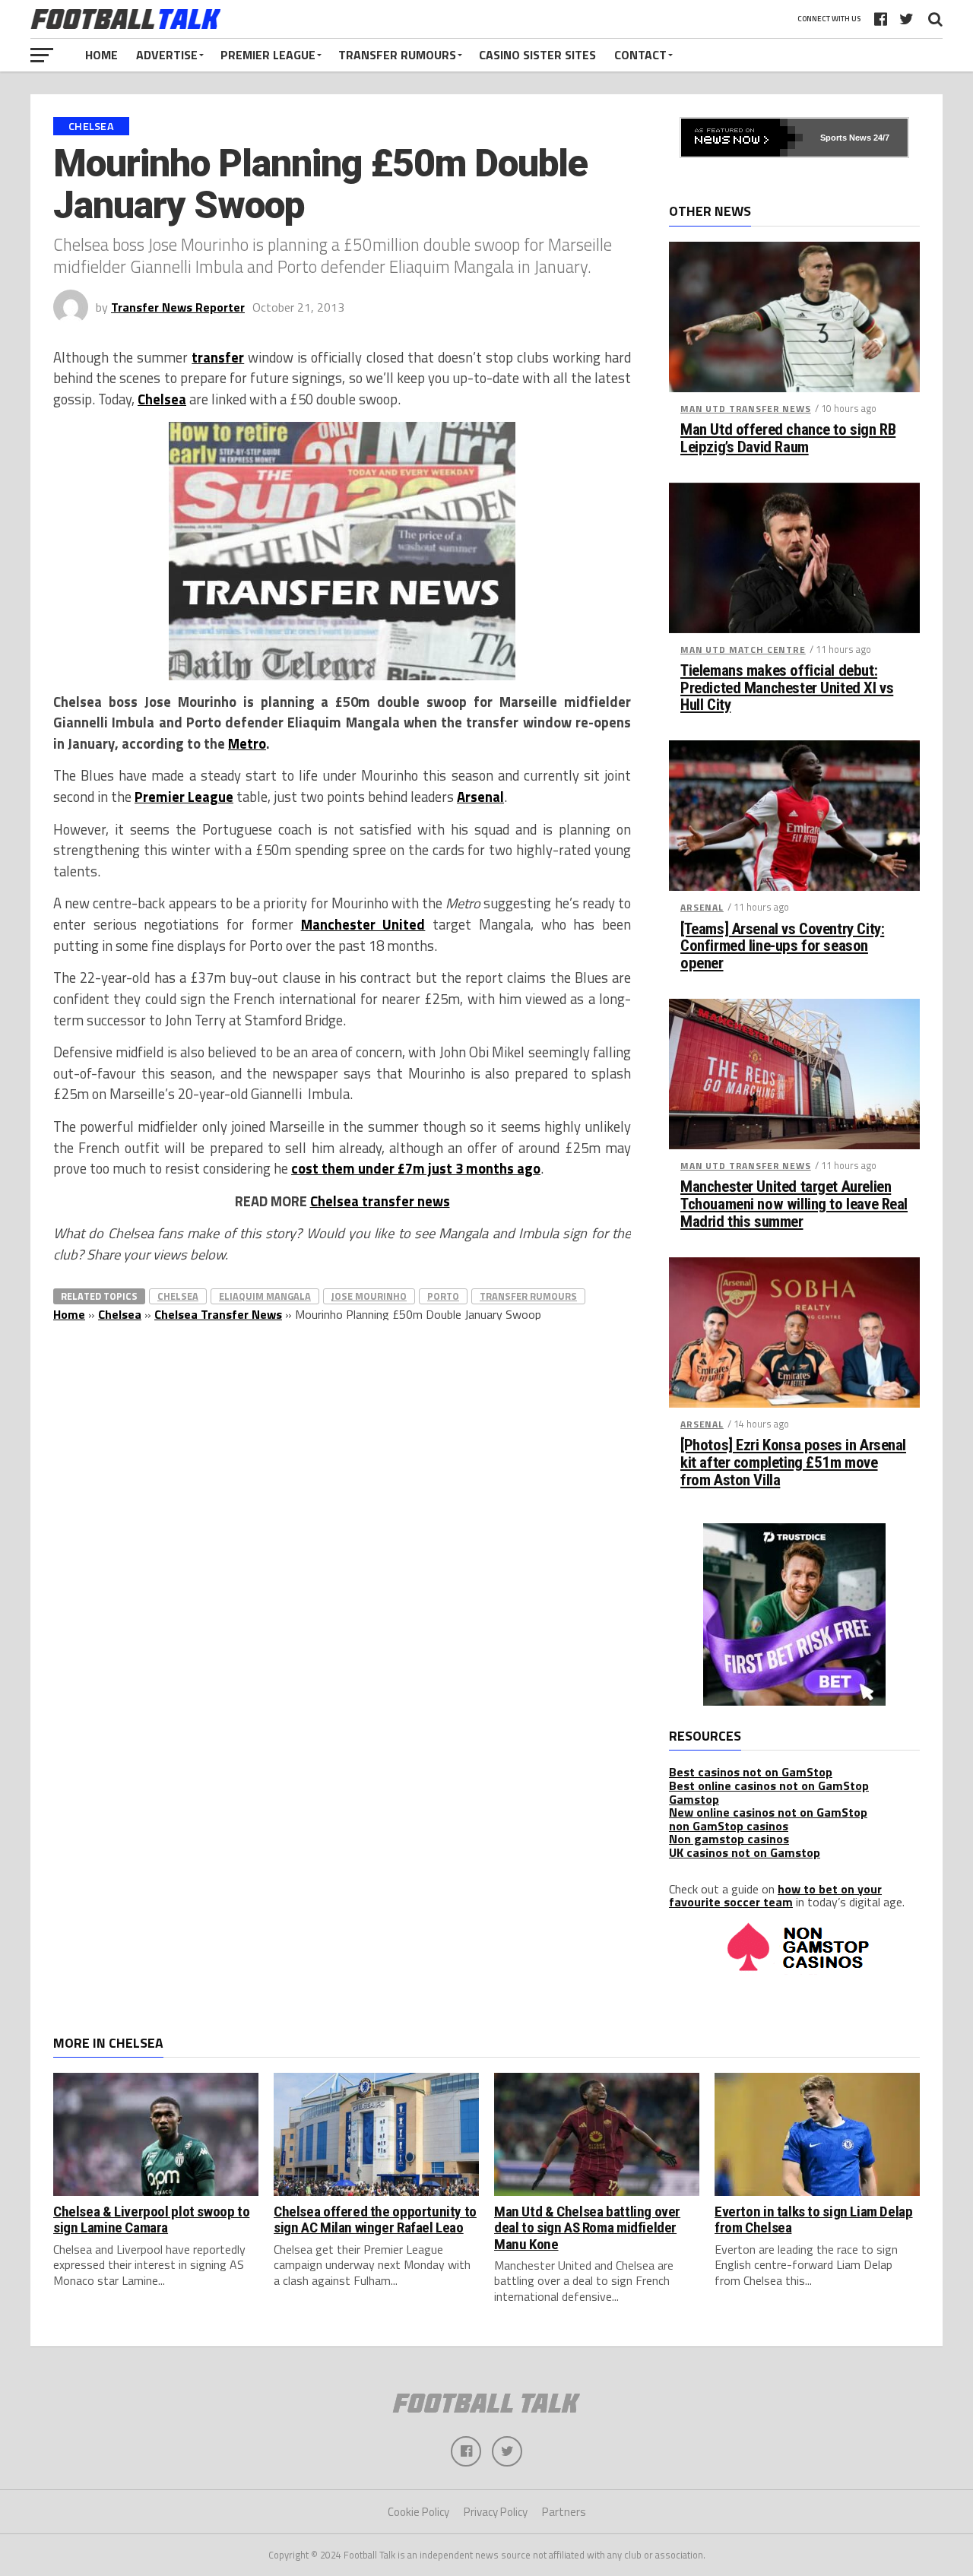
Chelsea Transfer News (218, 1314)
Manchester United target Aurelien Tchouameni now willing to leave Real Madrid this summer (794, 1204)
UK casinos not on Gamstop (745, 1852)
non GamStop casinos (729, 1826)
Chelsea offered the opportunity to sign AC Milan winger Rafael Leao (375, 2220)
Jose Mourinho (369, 1296)
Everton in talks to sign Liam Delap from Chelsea (814, 2220)
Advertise (167, 55)
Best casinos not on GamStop (751, 1772)
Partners (564, 2512)
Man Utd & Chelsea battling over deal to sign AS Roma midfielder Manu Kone (587, 2227)
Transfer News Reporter (178, 307)
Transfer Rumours (397, 55)
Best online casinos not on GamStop (769, 1785)
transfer (218, 357)
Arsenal (480, 797)
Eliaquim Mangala (265, 1296)
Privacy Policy (496, 2512)
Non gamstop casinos (729, 1839)
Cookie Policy (418, 2512)
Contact (640, 55)
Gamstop (694, 1799)
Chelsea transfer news (380, 1201)
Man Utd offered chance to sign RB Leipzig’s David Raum (788, 439)
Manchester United (363, 924)
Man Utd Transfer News (746, 409)
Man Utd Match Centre (743, 650)
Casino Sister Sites (537, 55)
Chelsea (162, 399)
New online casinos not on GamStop (768, 1812)
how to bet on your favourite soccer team (775, 1896)
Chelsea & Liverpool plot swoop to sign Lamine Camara (151, 2220)
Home (101, 55)
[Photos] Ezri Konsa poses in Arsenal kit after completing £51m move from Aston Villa (793, 1463)
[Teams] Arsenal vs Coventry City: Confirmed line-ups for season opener (782, 947)
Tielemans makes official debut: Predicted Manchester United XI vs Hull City (787, 688)
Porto (443, 1296)
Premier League (268, 55)
